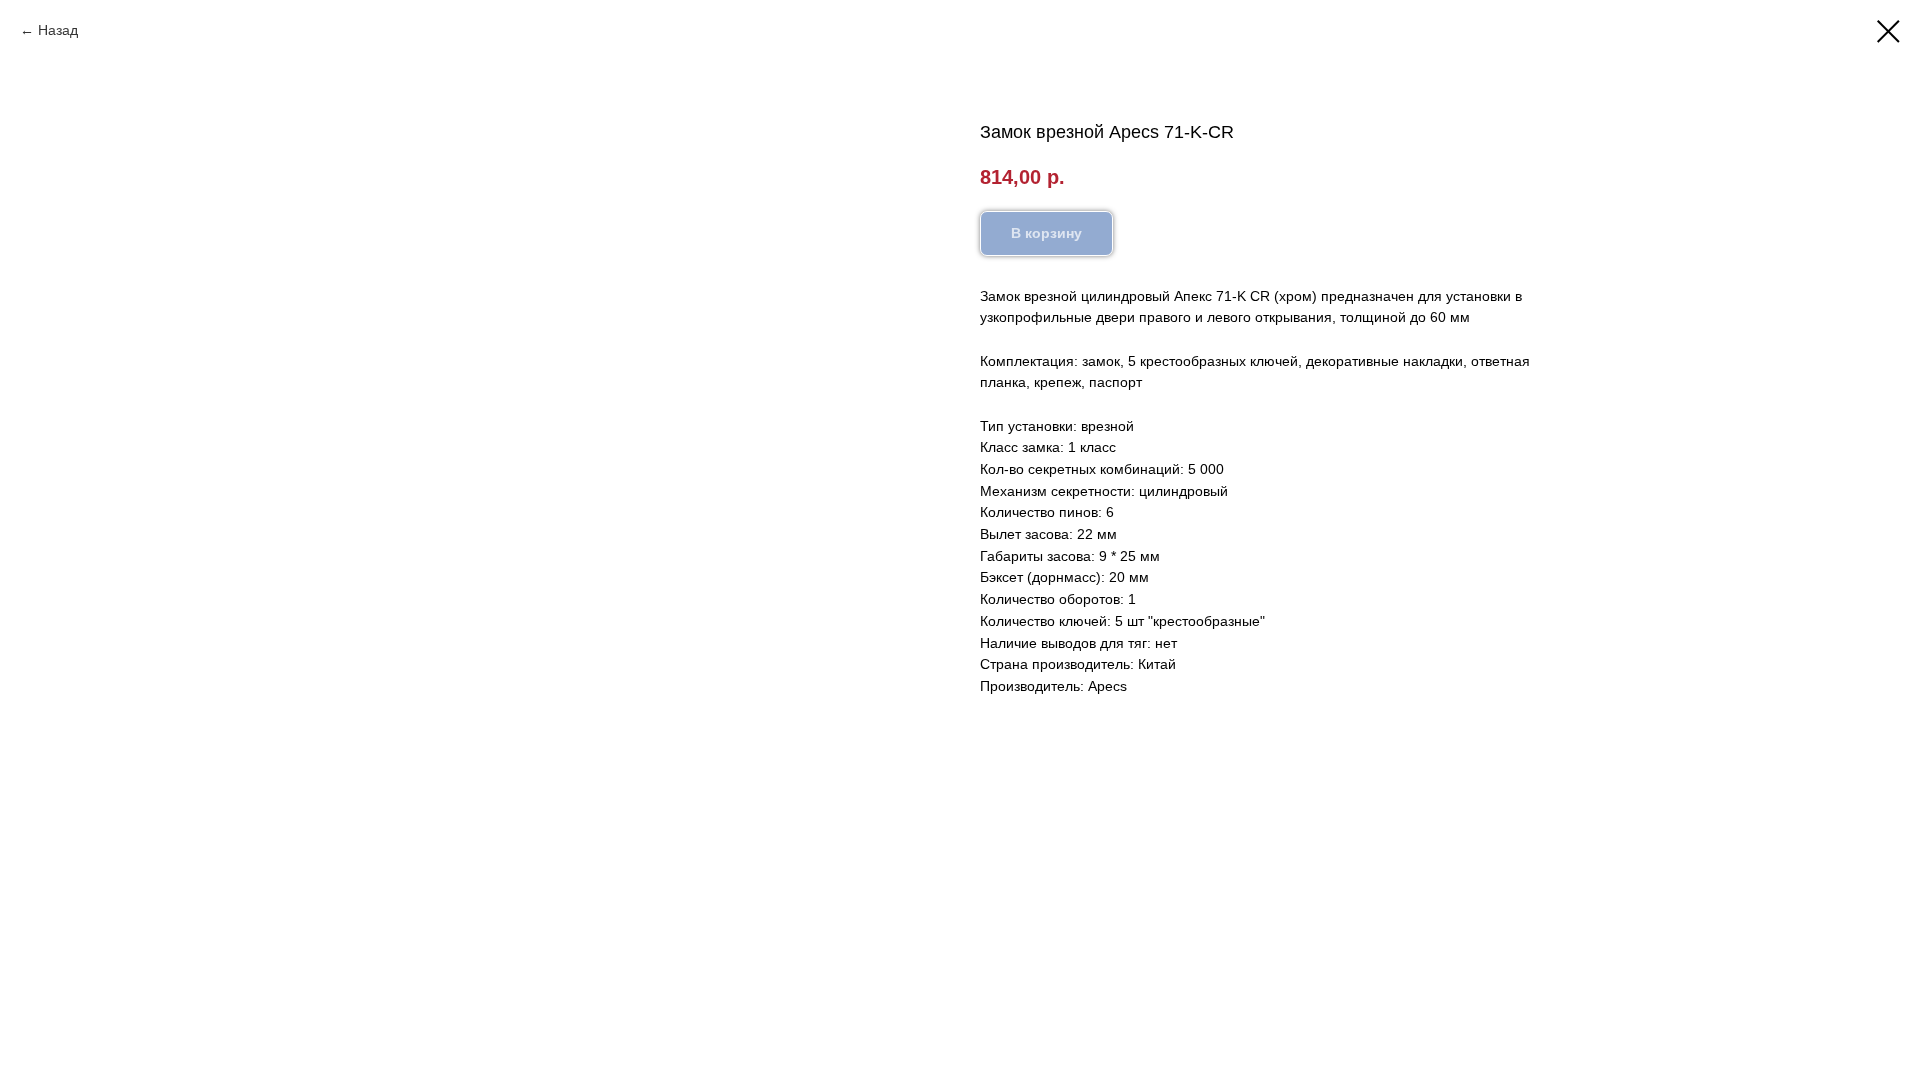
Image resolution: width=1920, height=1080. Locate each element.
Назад (58, 30)
